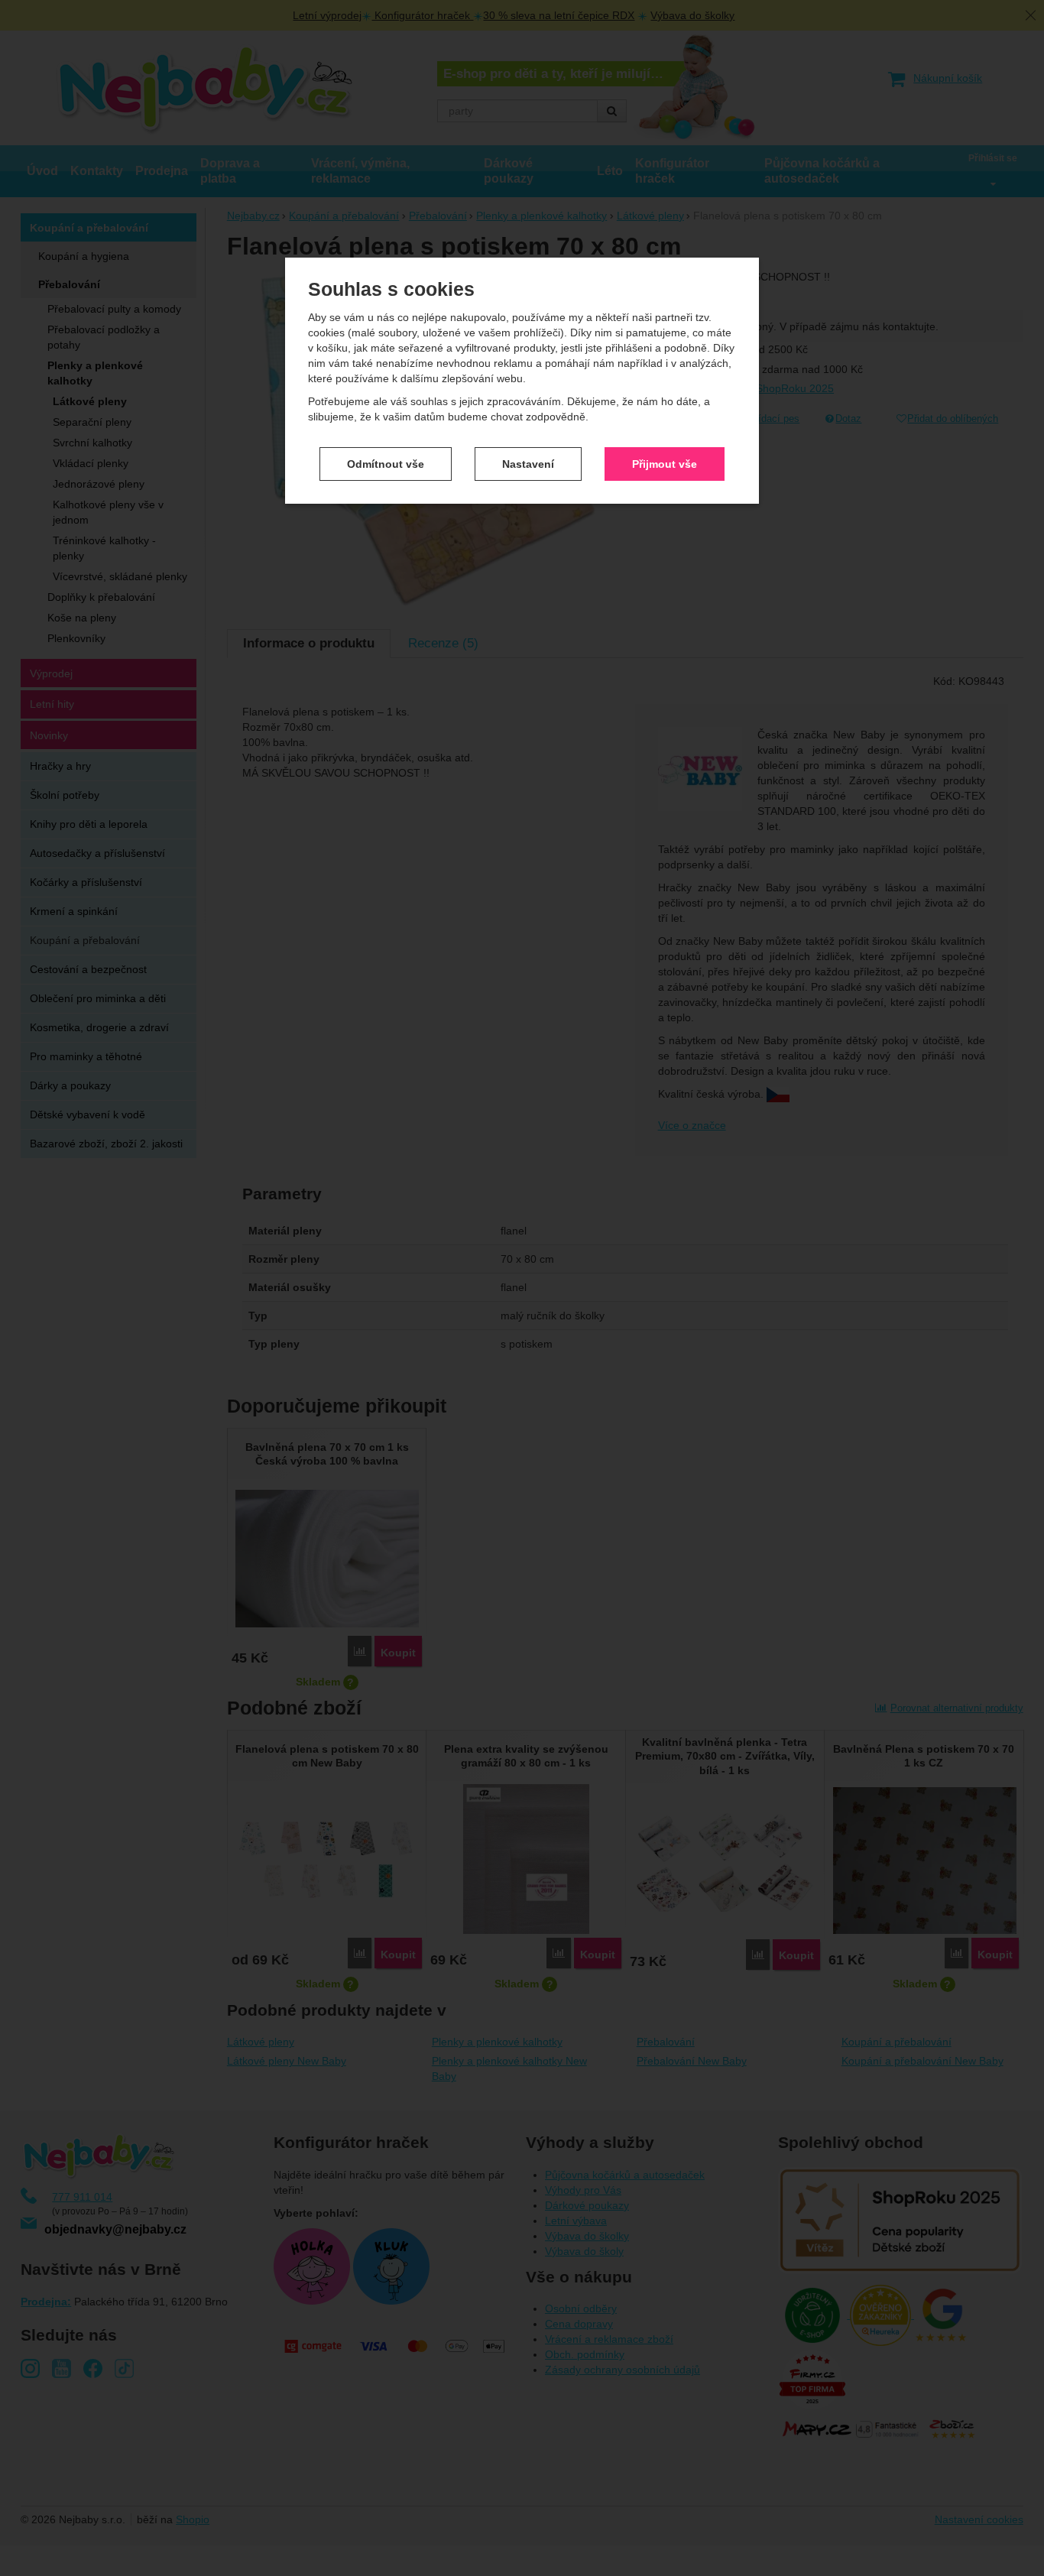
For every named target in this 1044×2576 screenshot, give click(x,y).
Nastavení (528, 464)
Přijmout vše (665, 464)
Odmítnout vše (386, 464)
